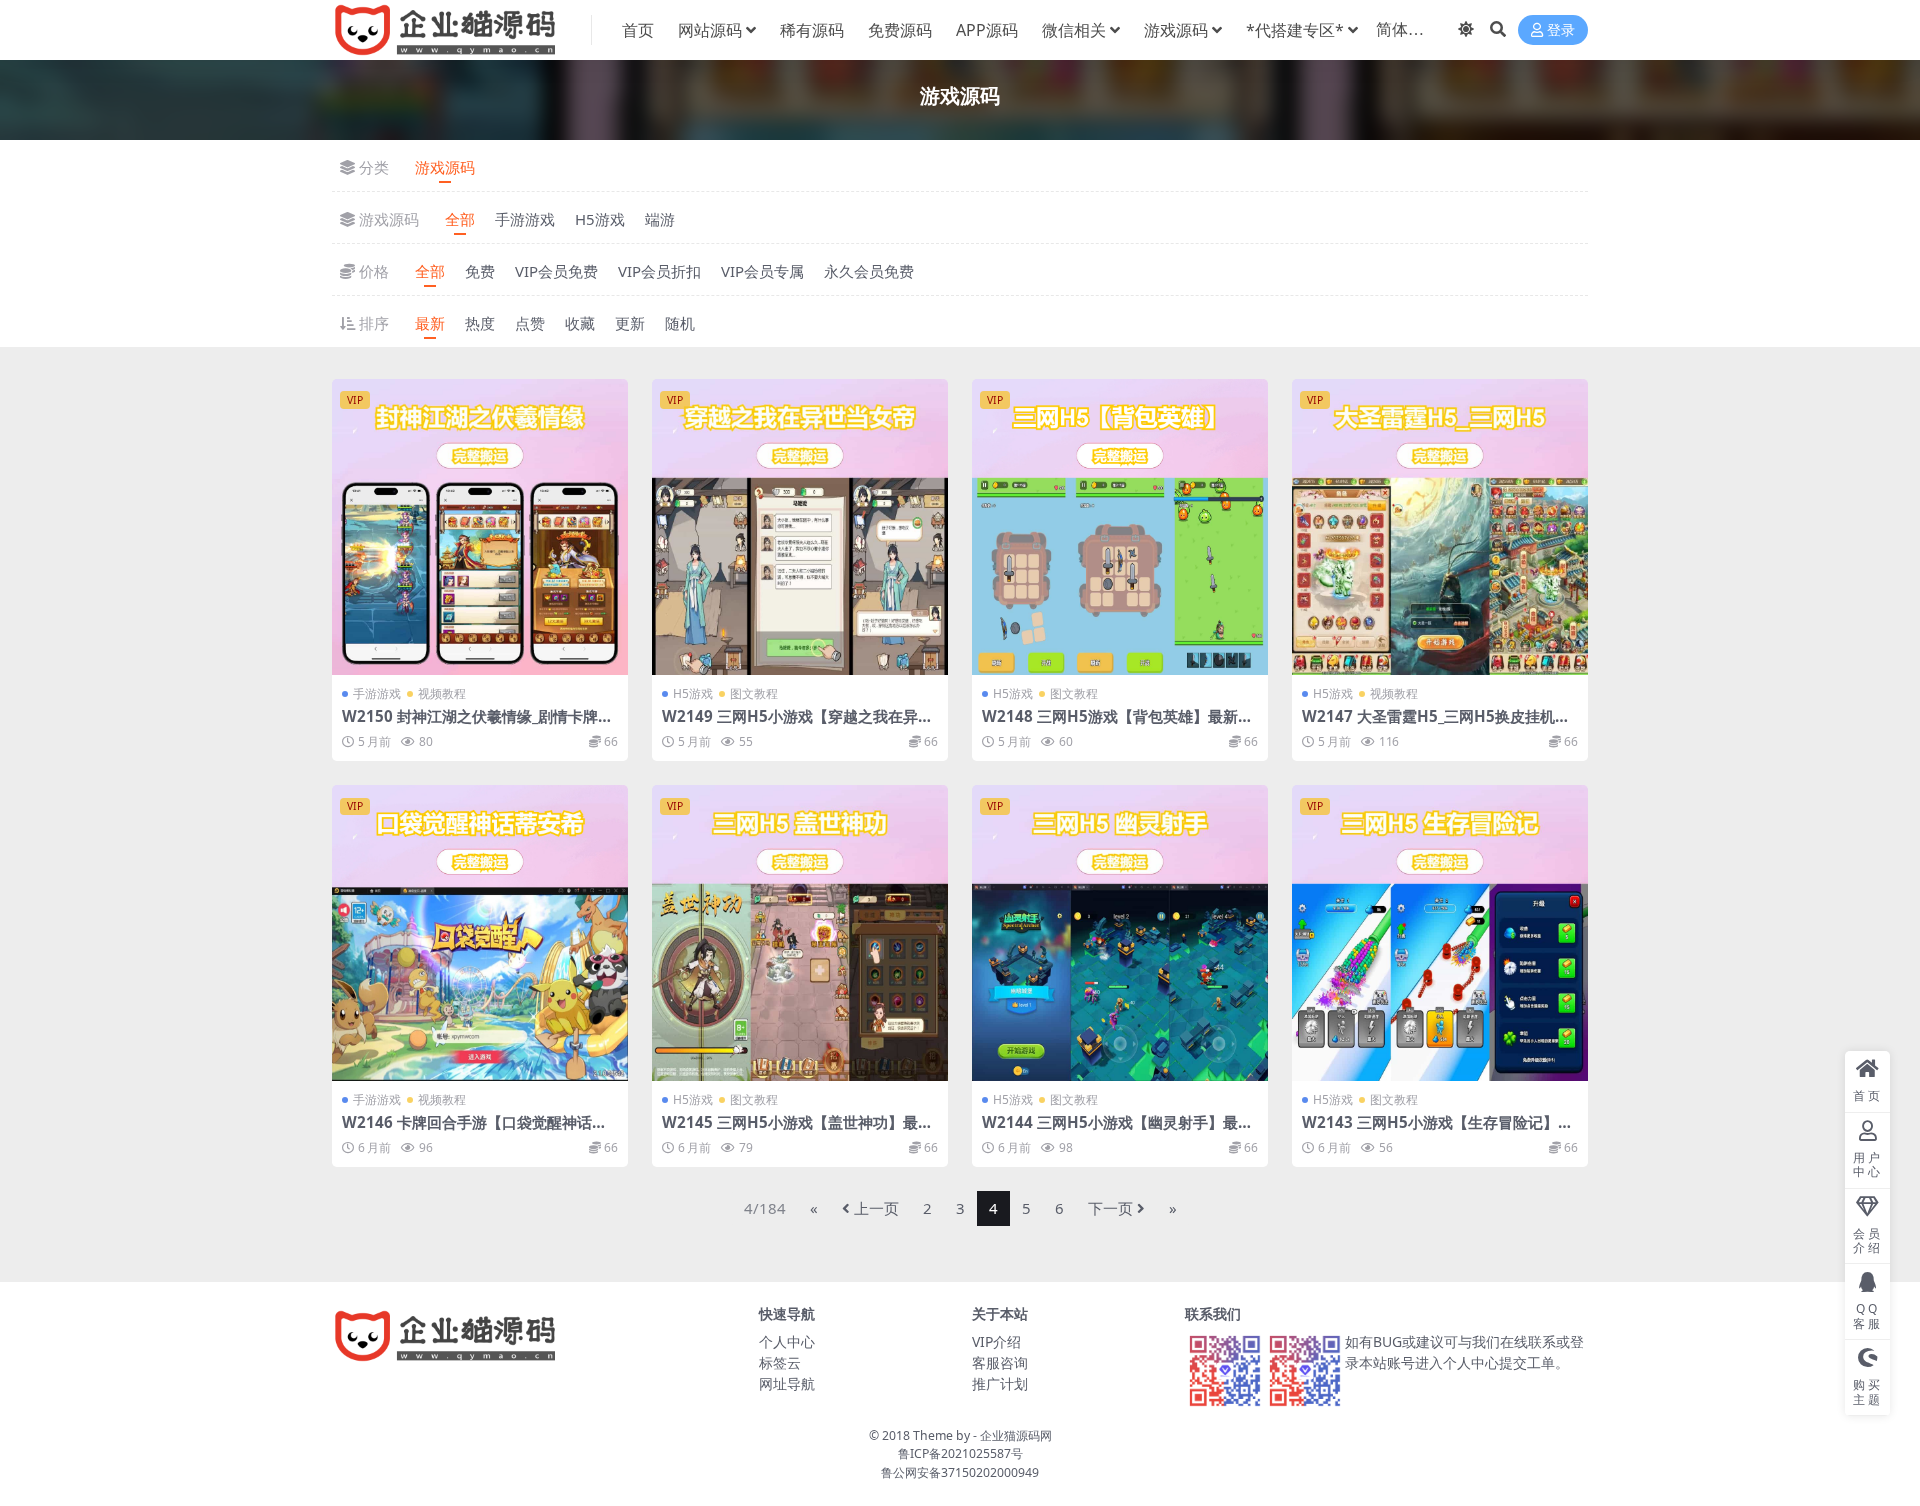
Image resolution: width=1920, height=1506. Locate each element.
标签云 (780, 1362)
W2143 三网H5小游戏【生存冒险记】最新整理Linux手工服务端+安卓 (1437, 1131)
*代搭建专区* (1295, 30)
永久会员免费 (869, 271)
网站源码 (710, 30)
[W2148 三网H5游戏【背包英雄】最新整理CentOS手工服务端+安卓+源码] (1120, 527)
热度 (480, 323)
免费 (480, 271)
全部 (460, 219)
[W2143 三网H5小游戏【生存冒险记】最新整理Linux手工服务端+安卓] (1440, 933)
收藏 (580, 323)
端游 (660, 219)
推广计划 (1000, 1383)
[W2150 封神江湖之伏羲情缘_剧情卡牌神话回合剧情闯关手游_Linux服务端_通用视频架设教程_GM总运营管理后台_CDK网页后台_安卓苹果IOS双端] (480, 527)
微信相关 (1074, 30)
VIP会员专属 (762, 271)
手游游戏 (525, 219)
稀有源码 (812, 30)
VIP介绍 (996, 1341)
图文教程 (754, 693)
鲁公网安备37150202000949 (960, 1472)
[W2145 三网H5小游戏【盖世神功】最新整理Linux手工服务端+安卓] (800, 933)
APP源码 (987, 30)
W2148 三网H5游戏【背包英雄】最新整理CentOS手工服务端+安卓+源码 (1117, 725)
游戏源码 (1176, 30)
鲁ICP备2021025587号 (960, 1453)
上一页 (876, 1208)
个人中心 (787, 1341)
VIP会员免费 (556, 271)
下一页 (1110, 1208)
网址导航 (787, 1383)
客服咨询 (1000, 1362)
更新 (630, 323)
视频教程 (442, 693)
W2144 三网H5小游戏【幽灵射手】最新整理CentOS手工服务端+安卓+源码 (1117, 1131)
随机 (680, 323)
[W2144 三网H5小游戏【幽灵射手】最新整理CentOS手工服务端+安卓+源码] (1120, 933)
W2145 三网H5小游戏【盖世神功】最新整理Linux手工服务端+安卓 (797, 1131)
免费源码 (900, 30)
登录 (1561, 30)
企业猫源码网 (1016, 1435)
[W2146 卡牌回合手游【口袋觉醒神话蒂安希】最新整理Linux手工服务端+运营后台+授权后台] (480, 933)
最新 (430, 323)
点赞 (530, 323)
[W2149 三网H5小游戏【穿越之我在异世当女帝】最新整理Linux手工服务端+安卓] (800, 527)
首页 (638, 30)
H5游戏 (600, 219)
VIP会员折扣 (659, 271)
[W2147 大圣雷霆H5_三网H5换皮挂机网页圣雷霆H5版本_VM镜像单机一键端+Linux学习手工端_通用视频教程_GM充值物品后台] (1440, 527)
